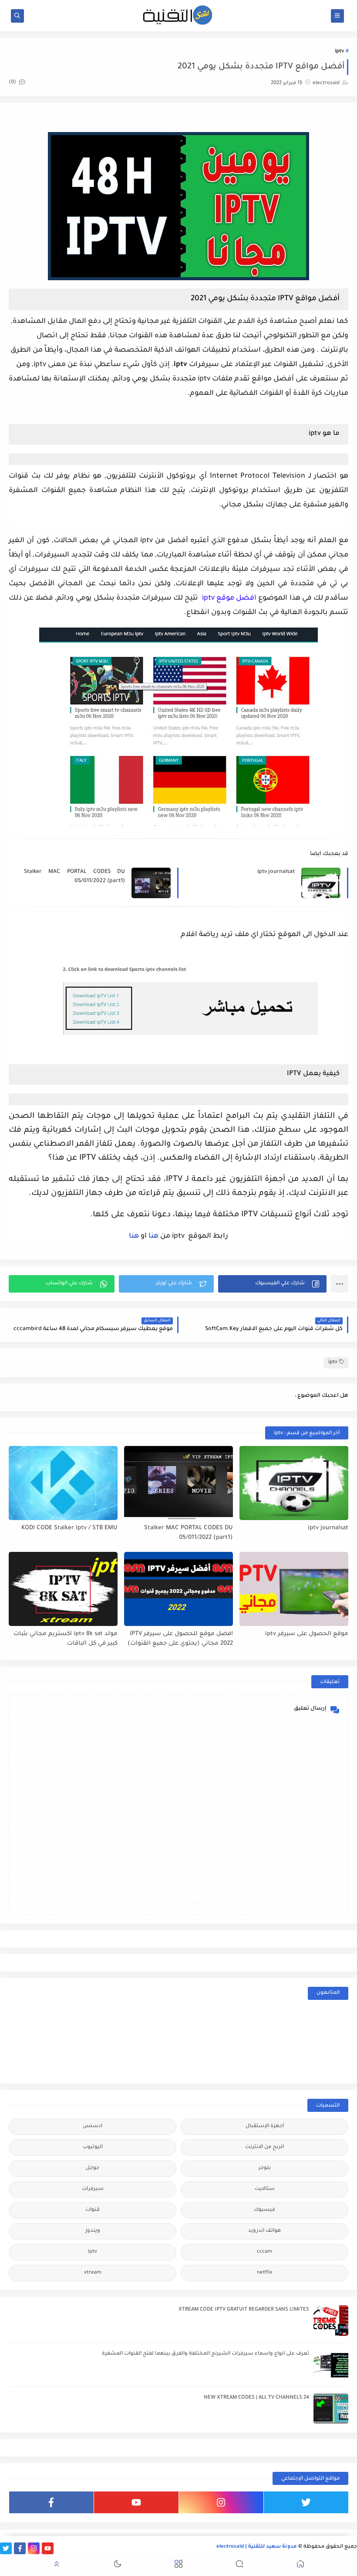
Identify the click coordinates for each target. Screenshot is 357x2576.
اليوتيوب (93, 2147)
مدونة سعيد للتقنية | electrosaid (257, 2547)
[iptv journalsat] (294, 1483)
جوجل (93, 2168)
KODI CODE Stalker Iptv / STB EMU (69, 1528)
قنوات (93, 2210)
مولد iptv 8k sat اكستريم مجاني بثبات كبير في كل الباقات (66, 1639)
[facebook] (51, 2502)
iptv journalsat (276, 872)
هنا (153, 1236)
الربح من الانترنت (264, 2147)
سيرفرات (93, 2189)
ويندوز (93, 2231)
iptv (339, 52)
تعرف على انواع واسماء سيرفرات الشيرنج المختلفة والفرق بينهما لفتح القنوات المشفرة (205, 2354)
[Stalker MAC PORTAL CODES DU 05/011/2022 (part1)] (178, 1483)
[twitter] (306, 2502)
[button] (272, 1284)
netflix (265, 2273)
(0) (13, 83)
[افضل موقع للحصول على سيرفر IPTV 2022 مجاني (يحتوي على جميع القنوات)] (178, 1589)
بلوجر (265, 2168)
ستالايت (265, 2189)
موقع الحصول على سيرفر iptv (307, 1634)
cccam (264, 2252)
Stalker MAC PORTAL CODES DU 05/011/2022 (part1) (74, 877)
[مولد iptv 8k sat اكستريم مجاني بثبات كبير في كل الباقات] (63, 1589)
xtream (93, 2273)
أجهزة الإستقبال (265, 2126)
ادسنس (93, 2126)
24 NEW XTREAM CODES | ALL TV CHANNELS (256, 2398)
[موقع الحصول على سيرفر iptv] (294, 1589)
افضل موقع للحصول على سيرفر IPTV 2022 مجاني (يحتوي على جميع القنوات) (180, 1639)
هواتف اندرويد (264, 2231)
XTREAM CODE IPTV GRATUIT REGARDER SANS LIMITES (244, 2310)
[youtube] (136, 2502)
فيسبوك (264, 2210)
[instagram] (221, 2502)
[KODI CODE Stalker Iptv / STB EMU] (63, 1483)
